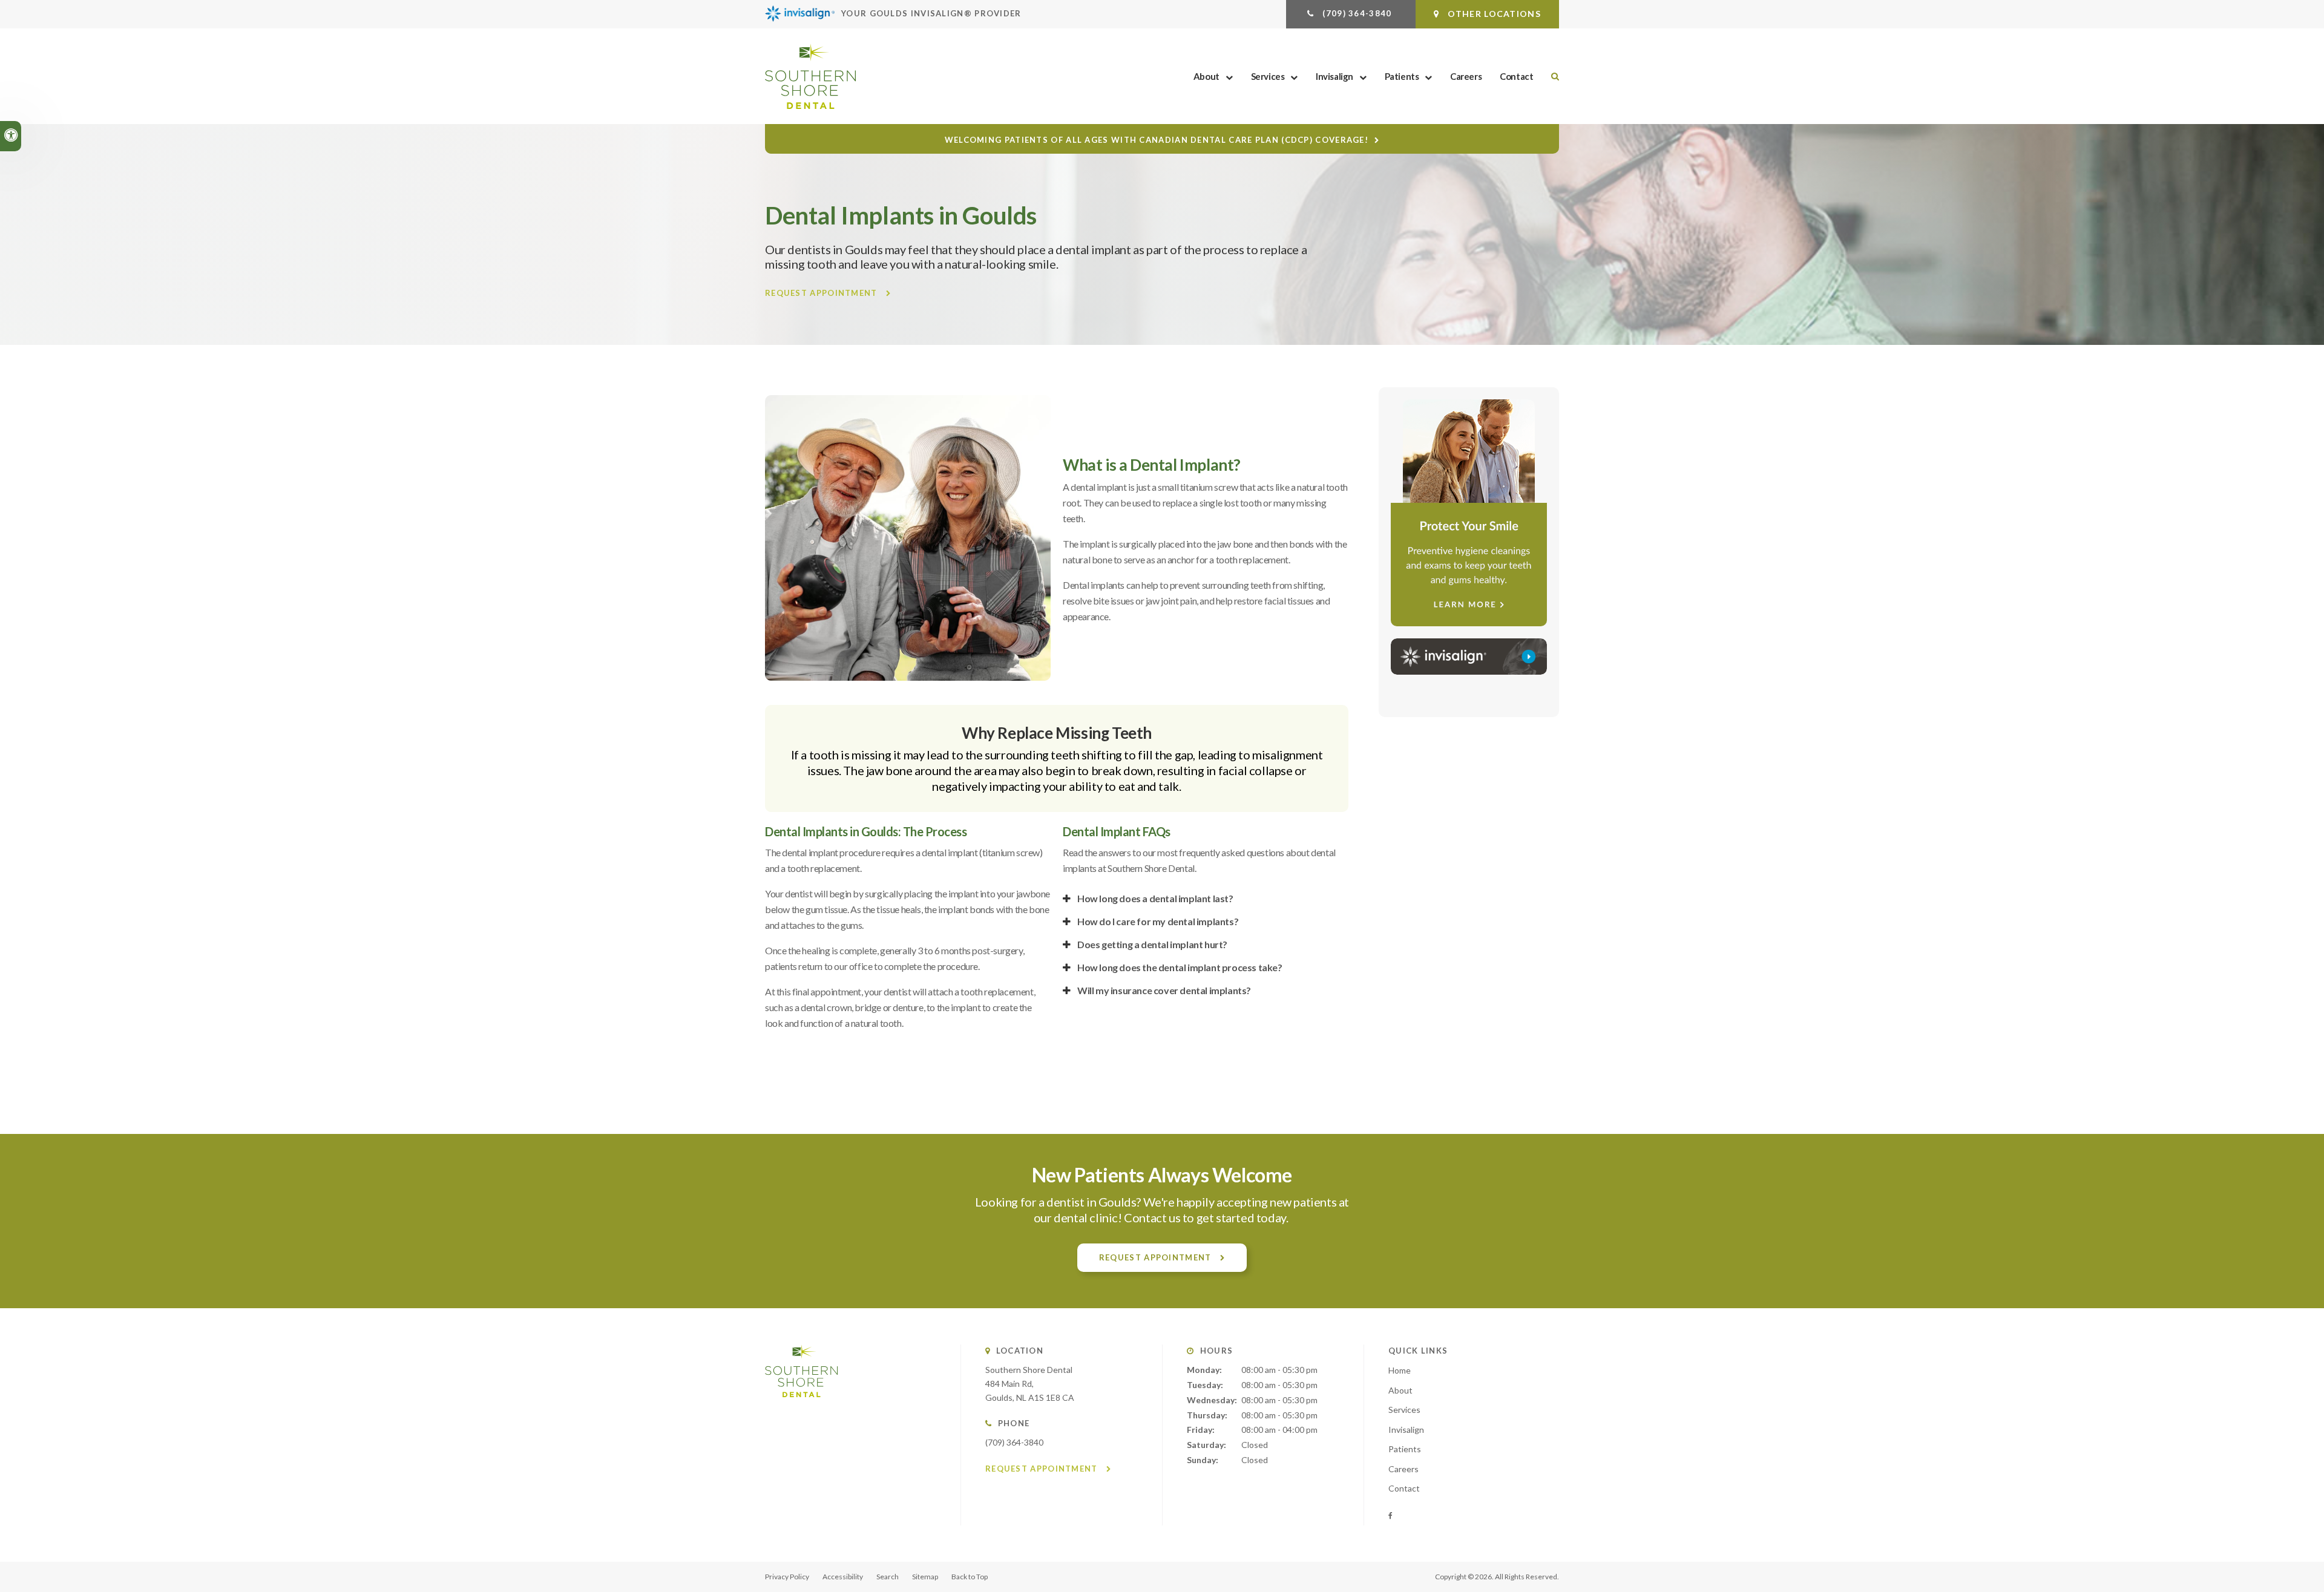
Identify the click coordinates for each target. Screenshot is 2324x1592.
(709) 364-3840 (1014, 1442)
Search (888, 1577)
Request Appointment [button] (822, 293)
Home (1400, 1370)
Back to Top (970, 1577)
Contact (1516, 76)
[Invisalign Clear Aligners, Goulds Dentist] (1469, 657)
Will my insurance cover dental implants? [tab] (1164, 990)
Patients (1402, 76)
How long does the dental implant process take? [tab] (1180, 967)
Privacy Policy (787, 1577)
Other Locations (1493, 14)
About (1206, 76)
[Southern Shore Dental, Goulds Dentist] (801, 1409)
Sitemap (925, 1577)
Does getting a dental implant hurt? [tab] (1152, 944)
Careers (1466, 76)
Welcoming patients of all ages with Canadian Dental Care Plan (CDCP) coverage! (1157, 140)
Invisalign (1334, 76)
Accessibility (843, 1577)
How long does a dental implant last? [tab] (1155, 898)
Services (1268, 76)
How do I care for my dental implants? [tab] (1158, 921)
